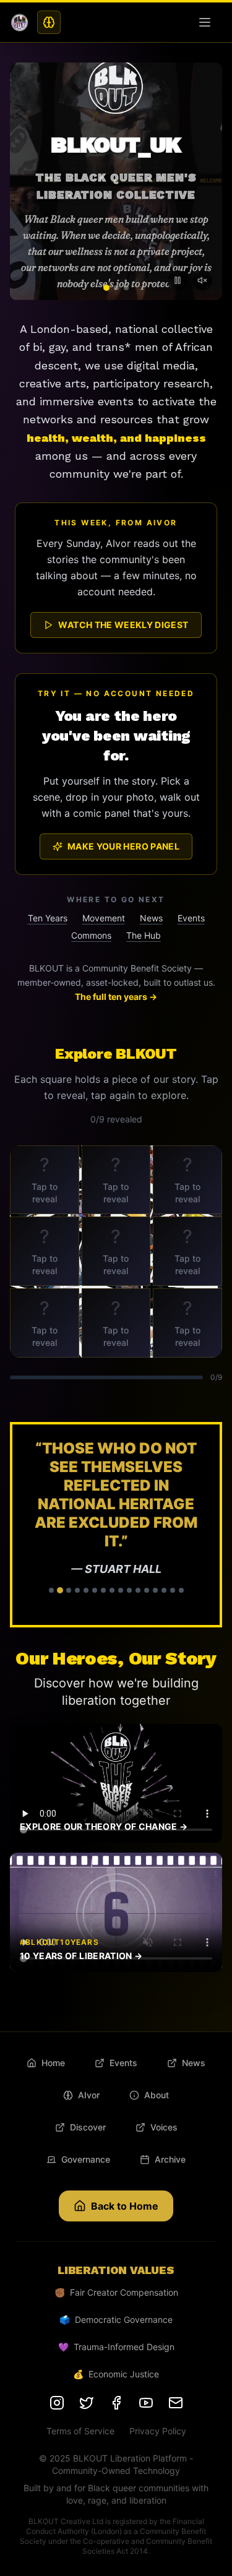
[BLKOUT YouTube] (146, 2403)
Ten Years (48, 918)
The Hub (144, 935)
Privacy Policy (158, 2431)
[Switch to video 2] (116, 288)
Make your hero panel (123, 846)
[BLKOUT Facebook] (116, 2403)
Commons (91, 935)
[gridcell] (45, 1180)
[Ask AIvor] (49, 22)
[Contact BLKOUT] (176, 2403)
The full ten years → (116, 997)
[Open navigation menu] (207, 22)
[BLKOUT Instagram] (57, 2403)
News (151, 918)
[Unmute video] (202, 280)
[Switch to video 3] (126, 288)
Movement (104, 918)
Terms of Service (80, 2431)
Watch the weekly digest (123, 625)
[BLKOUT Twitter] (87, 2403)
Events (191, 918)
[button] (116, 1525)
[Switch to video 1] (106, 288)
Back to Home (125, 2206)
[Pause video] (178, 280)
